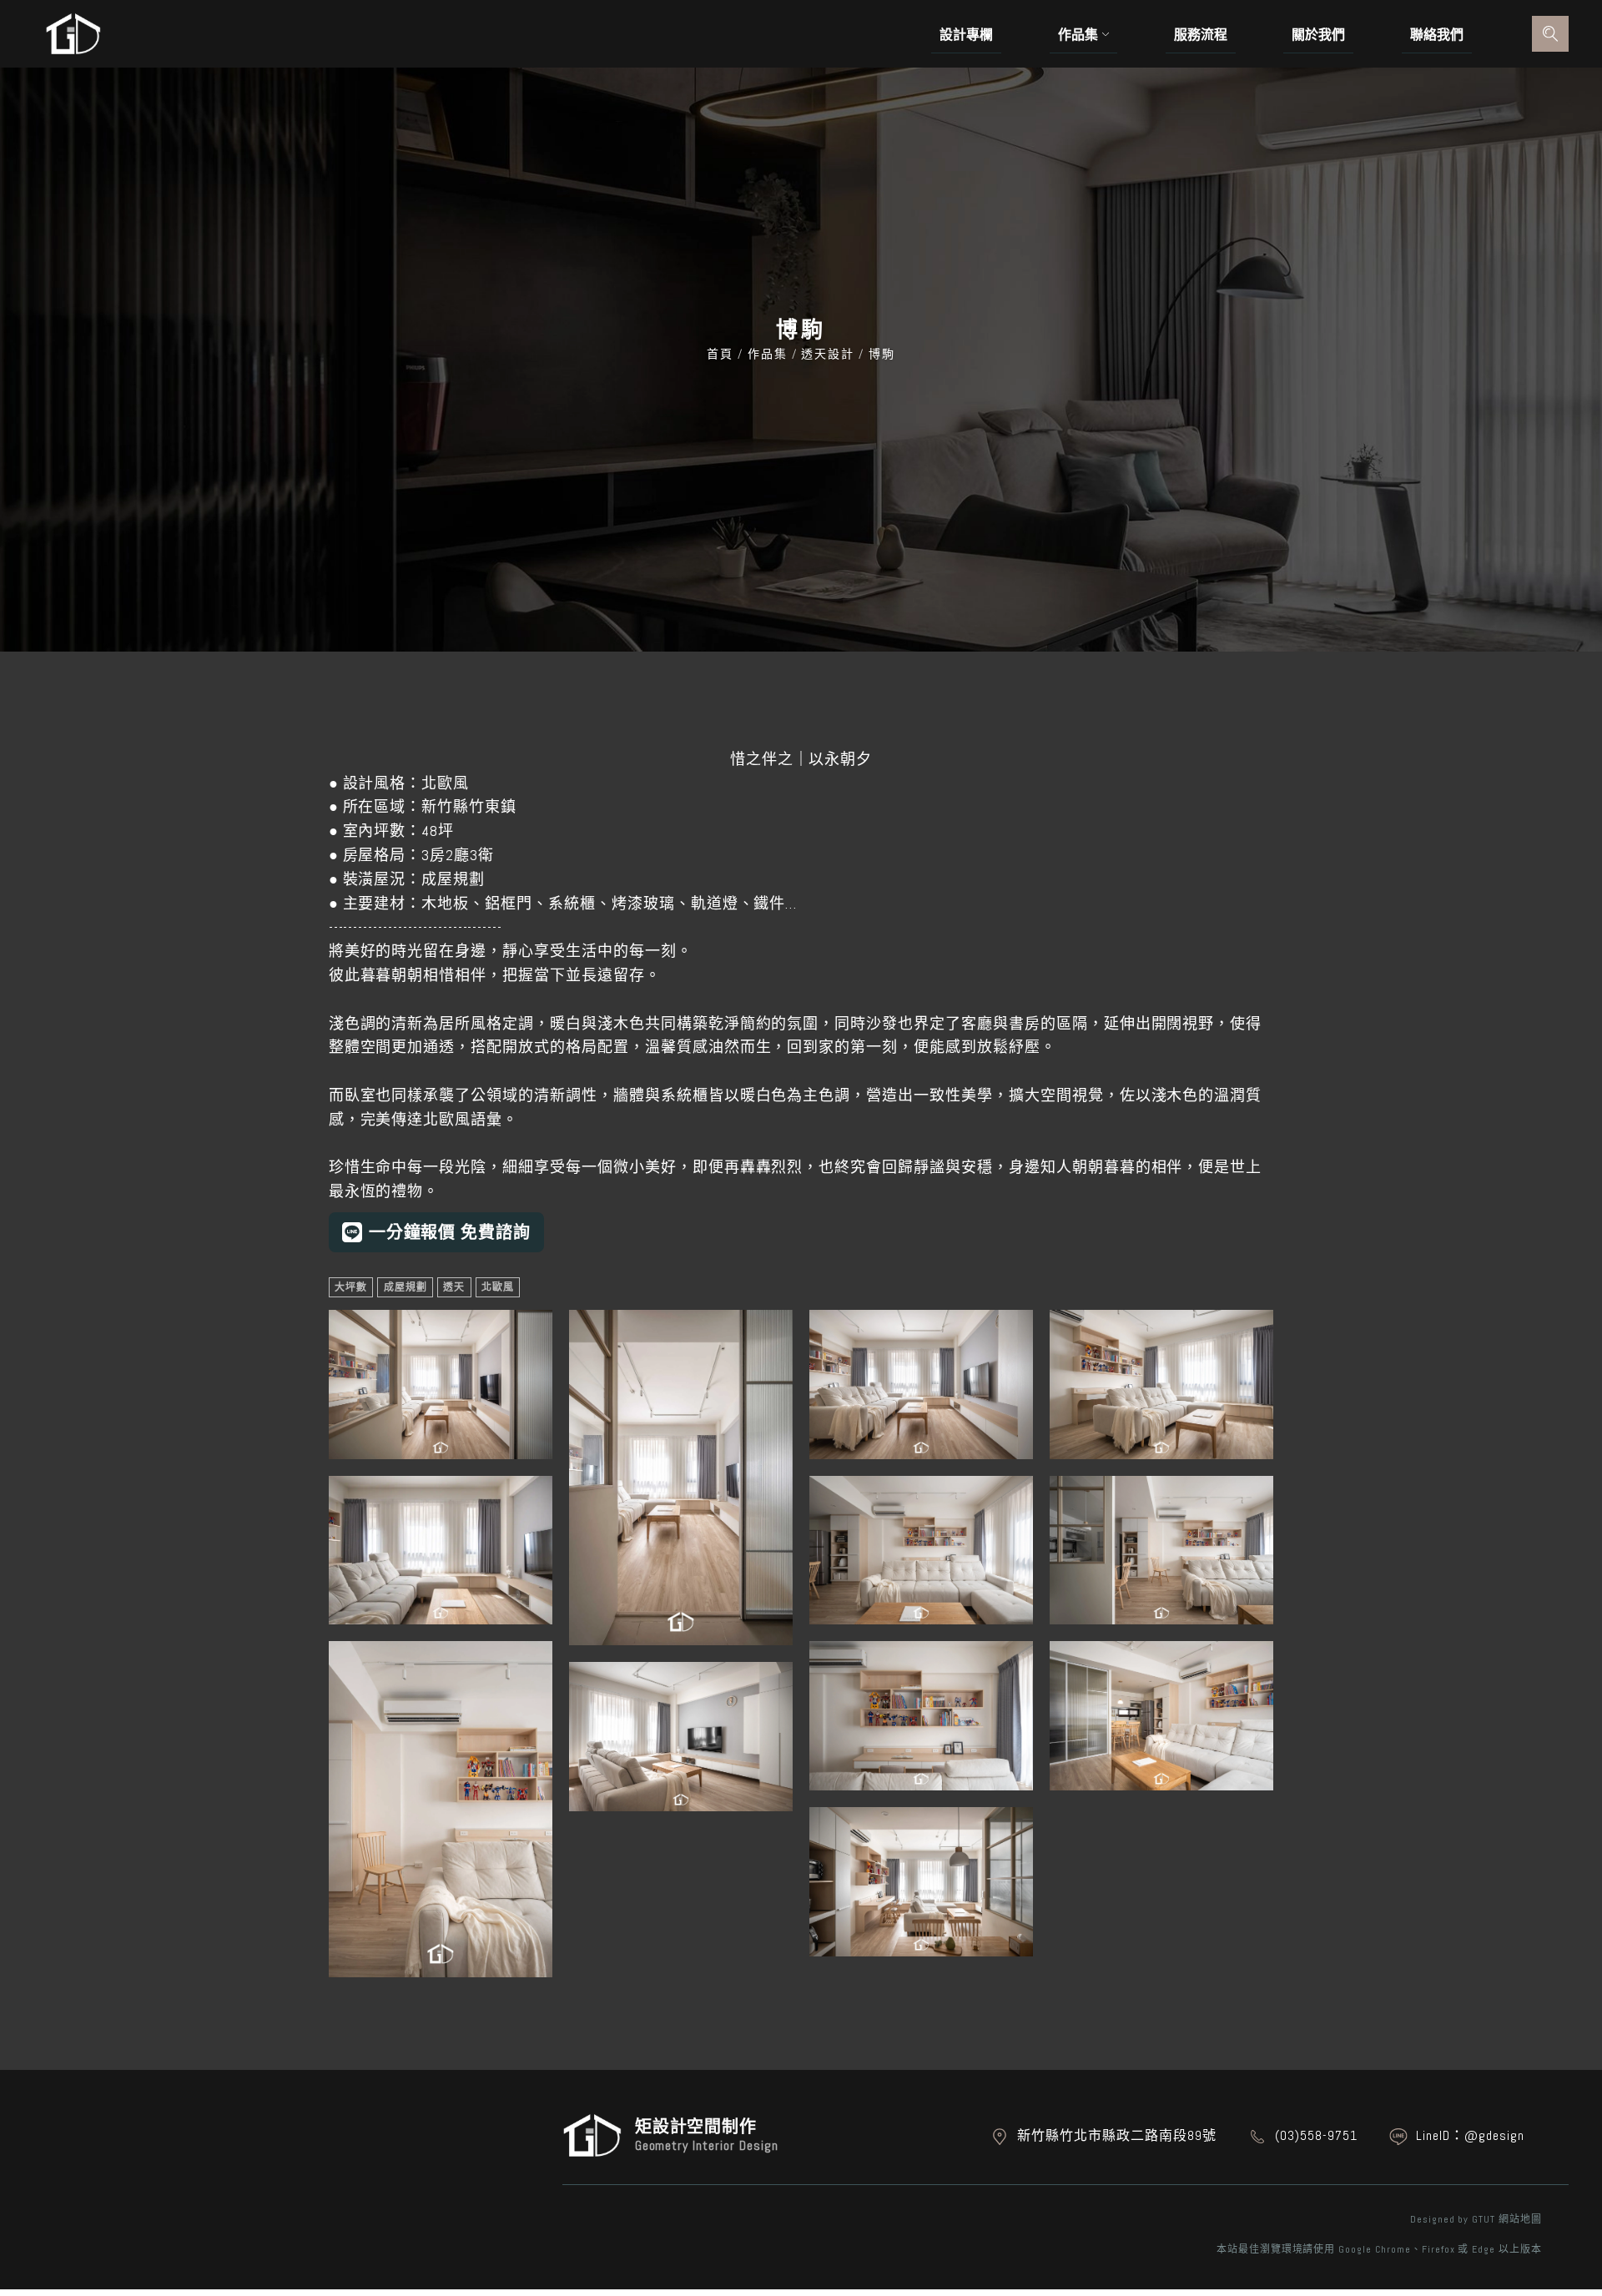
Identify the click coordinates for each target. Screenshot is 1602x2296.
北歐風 (498, 1287)
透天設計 (829, 354)
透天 (454, 1287)
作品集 (768, 354)
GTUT (1484, 2219)
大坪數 (351, 1287)
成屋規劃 (406, 1287)
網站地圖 (1520, 2219)
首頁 (722, 354)
